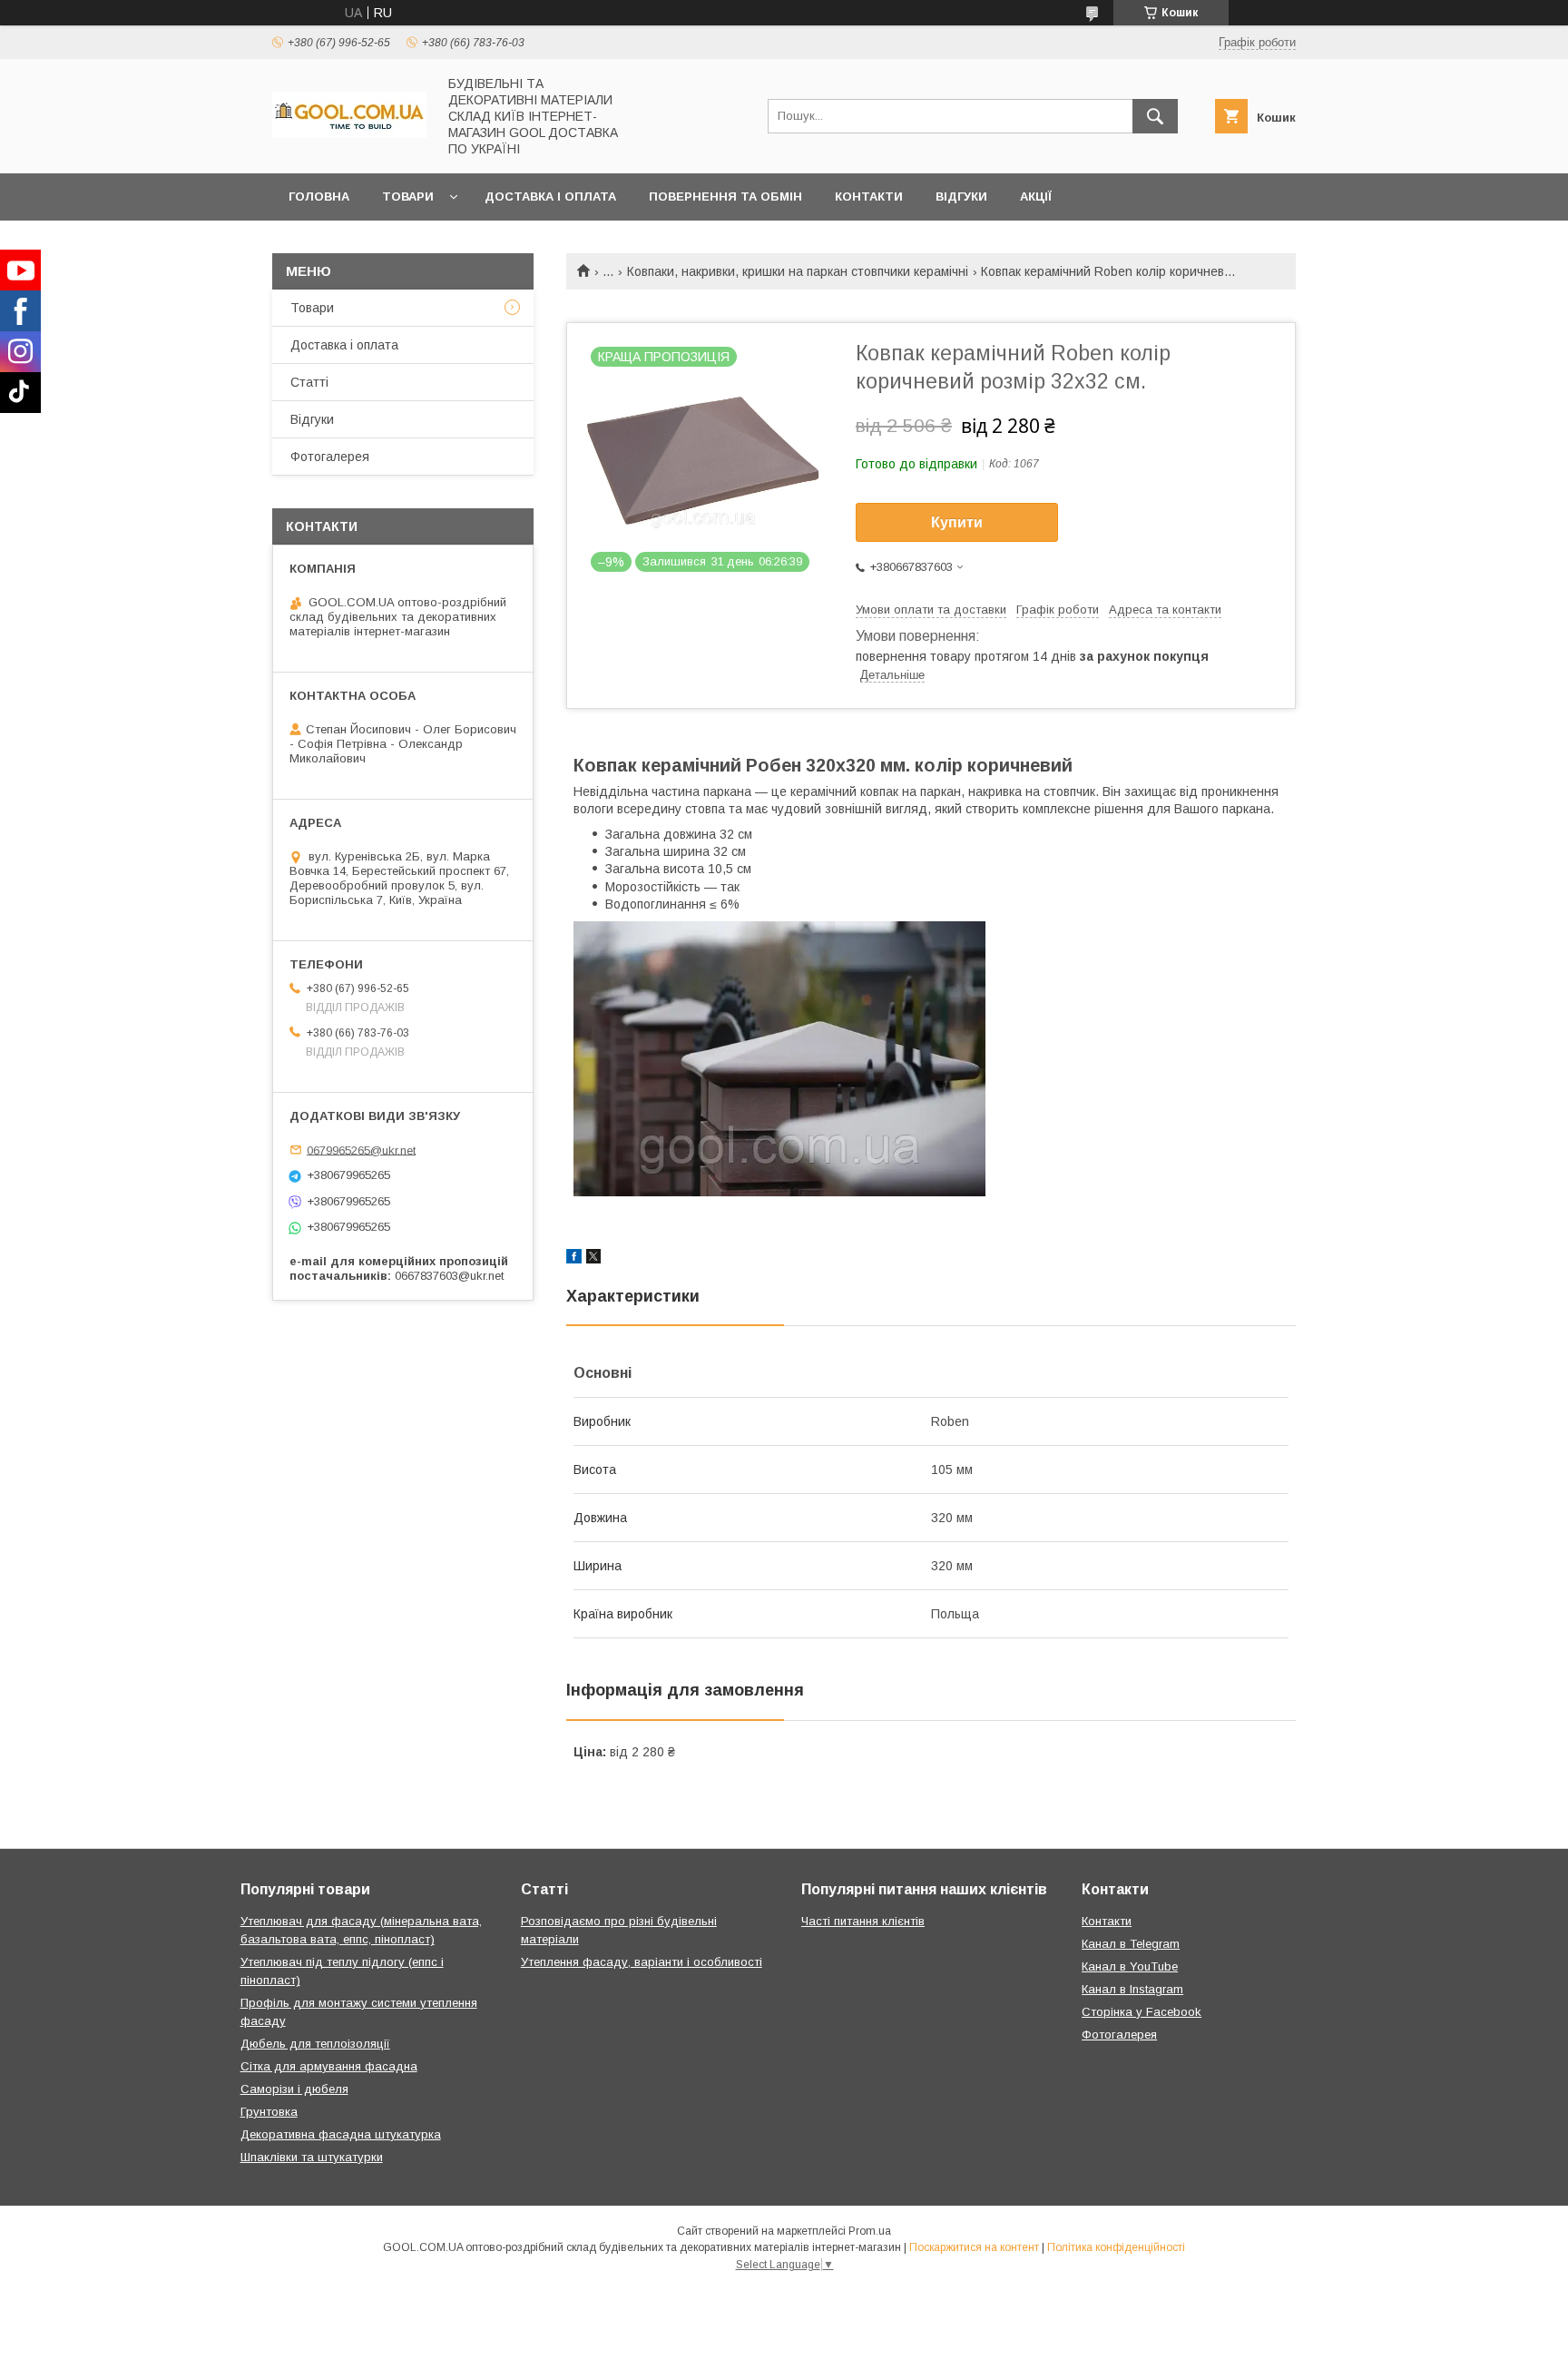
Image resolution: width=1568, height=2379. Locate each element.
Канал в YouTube (1130, 1966)
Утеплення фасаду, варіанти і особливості (642, 1962)
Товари (408, 197)
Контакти (869, 197)
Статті (309, 382)
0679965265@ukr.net (361, 1150)
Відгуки (961, 197)
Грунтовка (269, 2112)
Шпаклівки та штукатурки (312, 2157)
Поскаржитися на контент (974, 2247)
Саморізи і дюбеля (294, 2089)
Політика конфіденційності (1116, 2247)
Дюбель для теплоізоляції (315, 2044)
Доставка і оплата (550, 197)
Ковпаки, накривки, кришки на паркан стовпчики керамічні (798, 271)
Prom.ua (870, 2231)
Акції (1036, 197)
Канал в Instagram (1132, 1989)
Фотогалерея (330, 457)
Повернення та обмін (725, 197)
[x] (593, 1259)
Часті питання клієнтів (863, 1921)
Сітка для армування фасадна (329, 2066)
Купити (957, 522)
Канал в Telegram (1131, 1944)
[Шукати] (1155, 116)
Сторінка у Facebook (1142, 2012)
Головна (319, 197)
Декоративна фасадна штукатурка (341, 2134)
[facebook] (574, 1259)
